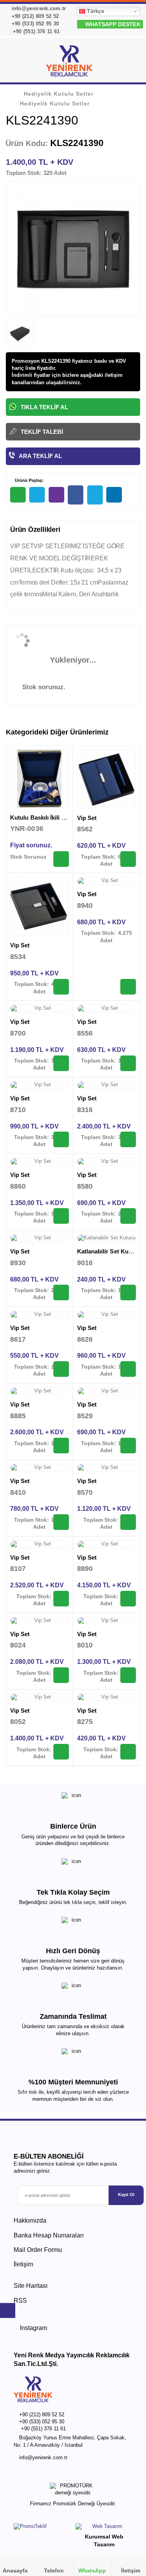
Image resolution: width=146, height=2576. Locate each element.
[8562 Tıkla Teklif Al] (128, 859)
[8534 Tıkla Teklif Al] (61, 987)
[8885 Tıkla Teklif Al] (61, 1446)
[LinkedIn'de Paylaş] (114, 495)
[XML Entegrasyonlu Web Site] (41, 2528)
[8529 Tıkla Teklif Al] (128, 1446)
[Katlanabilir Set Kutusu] (107, 1238)
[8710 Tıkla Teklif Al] (61, 1139)
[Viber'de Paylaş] (56, 495)
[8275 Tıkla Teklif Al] (128, 1752)
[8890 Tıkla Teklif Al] (128, 1599)
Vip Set (87, 818)
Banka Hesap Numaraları (49, 2235)
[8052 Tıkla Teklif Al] (61, 1752)
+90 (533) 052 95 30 (34, 24)
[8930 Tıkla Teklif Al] (61, 1292)
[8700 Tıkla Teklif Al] (61, 1063)
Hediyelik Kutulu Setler (59, 94)
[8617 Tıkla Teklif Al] (61, 1369)
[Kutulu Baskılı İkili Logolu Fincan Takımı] (40, 779)
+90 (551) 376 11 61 (35, 31)
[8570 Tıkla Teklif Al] (128, 1522)
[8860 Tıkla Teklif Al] (61, 1216)
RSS (20, 2301)
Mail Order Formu (38, 2250)
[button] (131, 62)
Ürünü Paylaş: (29, 480)
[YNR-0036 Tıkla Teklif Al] (61, 859)
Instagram (33, 2328)
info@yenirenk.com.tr (38, 8)
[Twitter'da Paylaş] (95, 495)
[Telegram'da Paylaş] (37, 495)
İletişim (23, 2264)
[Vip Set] (107, 779)
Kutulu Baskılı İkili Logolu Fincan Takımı (65, 817)
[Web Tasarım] (104, 2528)
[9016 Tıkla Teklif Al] (128, 1292)
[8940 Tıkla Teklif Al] (128, 987)
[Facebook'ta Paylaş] (76, 495)
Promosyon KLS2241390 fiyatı (48, 361)
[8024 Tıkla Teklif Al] (61, 1675)
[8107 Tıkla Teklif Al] (61, 1599)
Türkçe (95, 11)
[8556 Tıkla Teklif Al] (128, 1063)
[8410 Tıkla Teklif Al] (61, 1522)
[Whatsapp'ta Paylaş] (18, 495)
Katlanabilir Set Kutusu (109, 1251)
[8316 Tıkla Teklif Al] (128, 1139)
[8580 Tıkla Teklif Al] (128, 1216)
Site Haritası (31, 2286)
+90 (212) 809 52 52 (34, 16)
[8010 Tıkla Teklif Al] (128, 1675)
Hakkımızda (30, 2220)
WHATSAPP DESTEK (112, 24)
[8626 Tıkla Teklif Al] (128, 1369)
